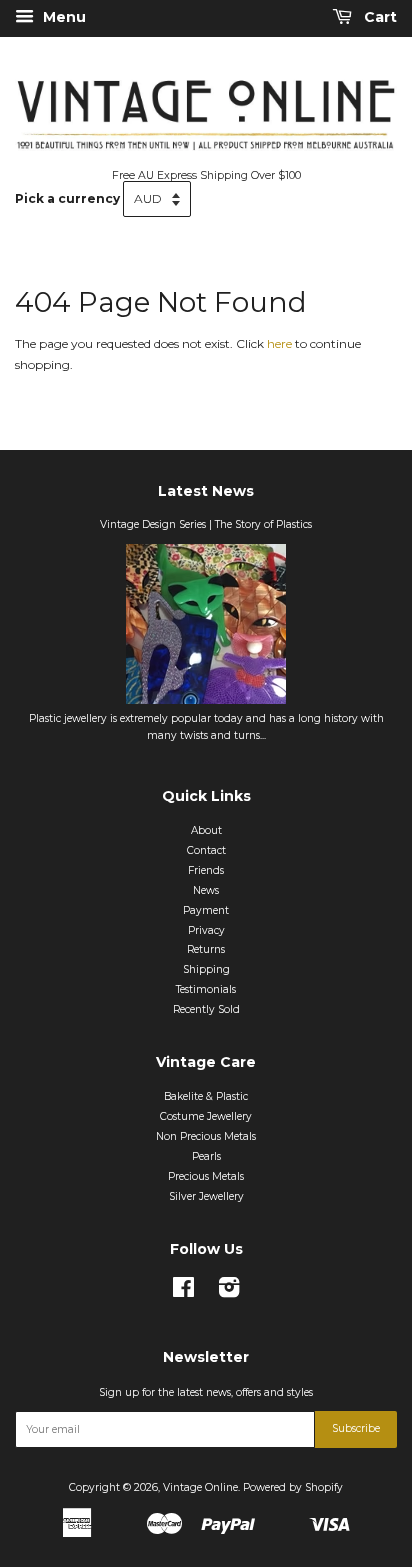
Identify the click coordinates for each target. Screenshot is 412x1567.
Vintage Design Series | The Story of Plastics (206, 524)
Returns (206, 949)
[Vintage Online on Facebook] (183, 1292)
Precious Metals (206, 1176)
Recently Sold (206, 1009)
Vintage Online (200, 1487)
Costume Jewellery (206, 1116)
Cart (378, 17)
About (206, 830)
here (279, 343)
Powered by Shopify (293, 1487)
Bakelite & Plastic (206, 1096)
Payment (206, 910)
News (206, 890)
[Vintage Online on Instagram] (229, 1292)
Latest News (206, 491)
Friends (206, 870)
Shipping (206, 969)
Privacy (206, 930)
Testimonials (206, 989)
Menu (62, 17)
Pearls (206, 1156)
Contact (206, 850)
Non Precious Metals (206, 1136)
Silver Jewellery (206, 1196)
